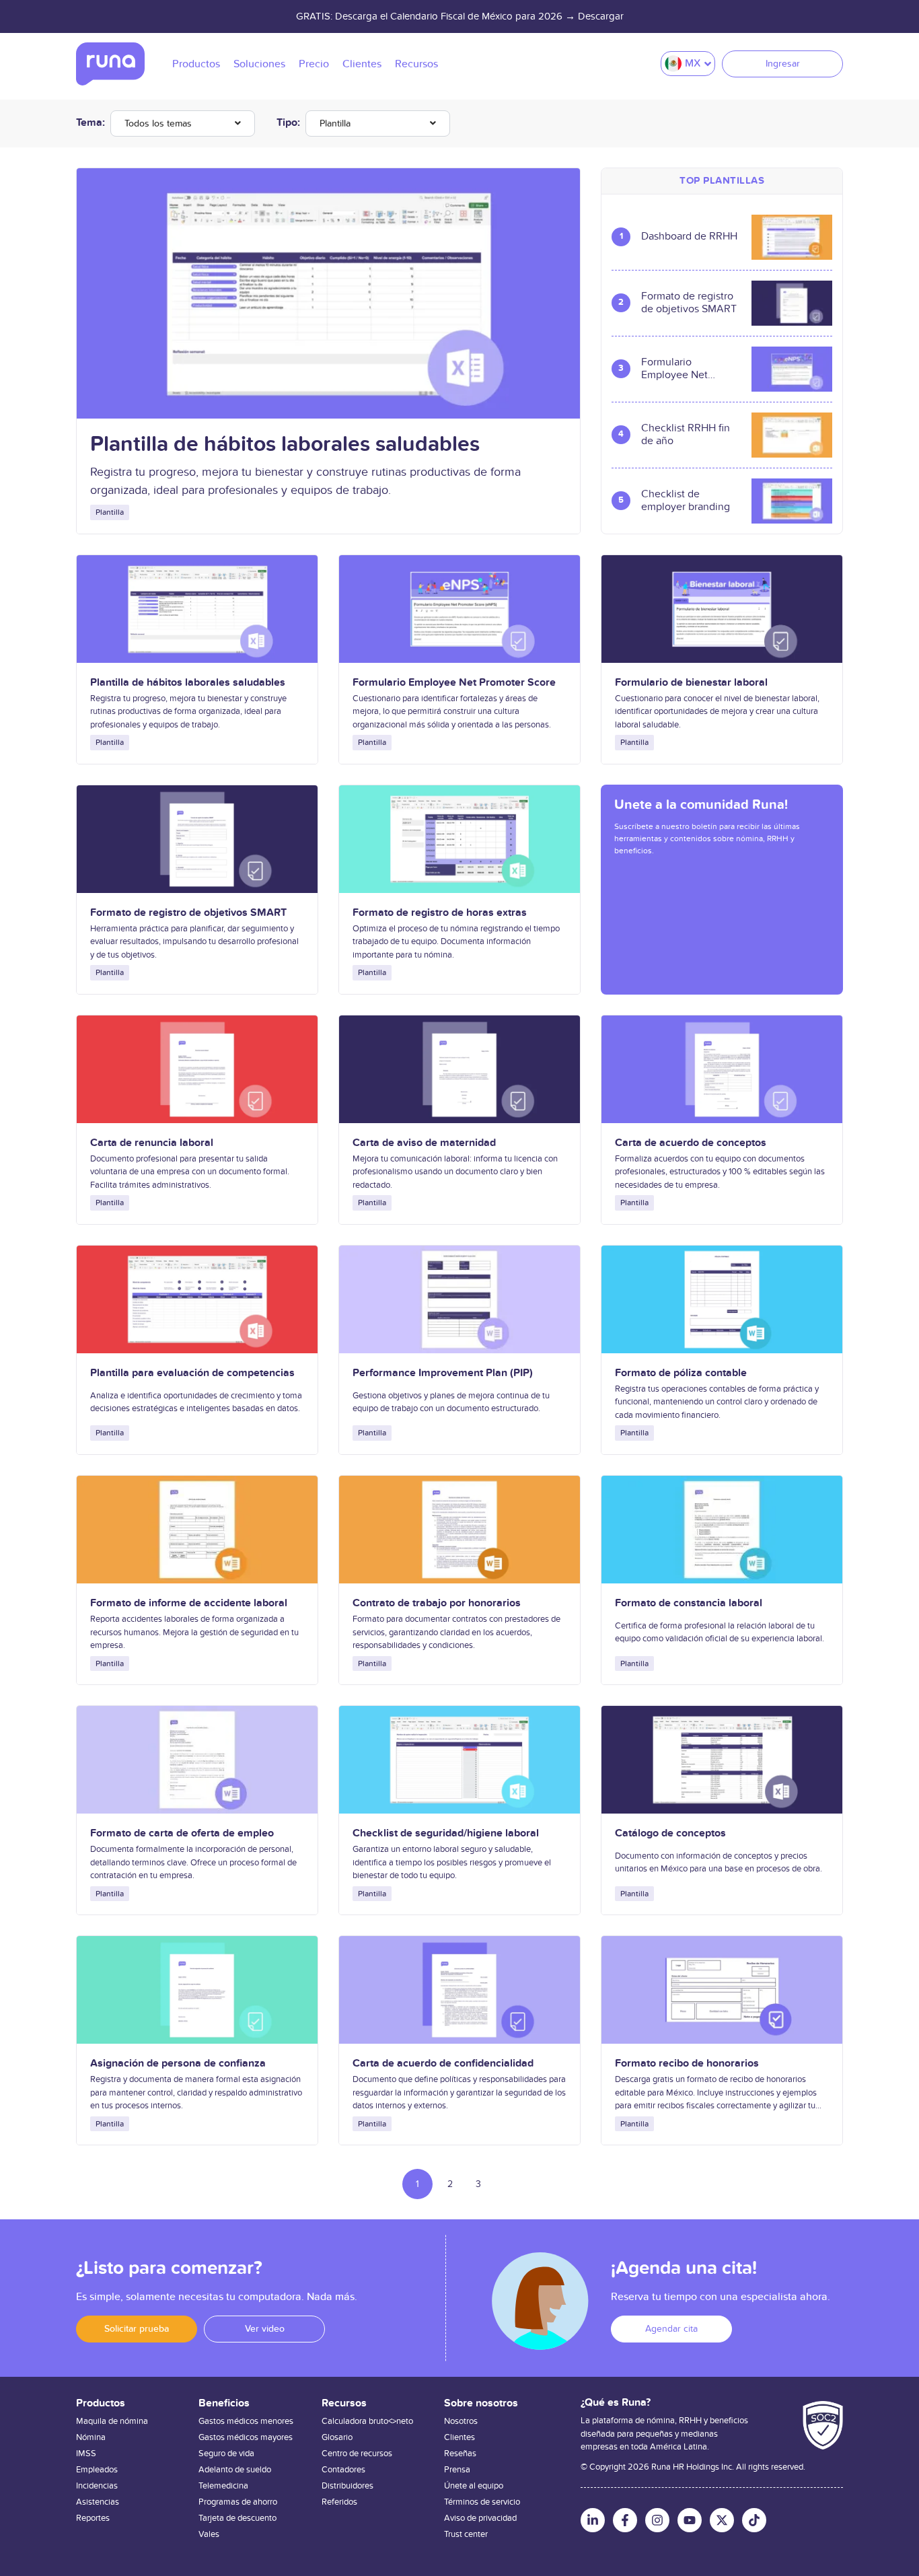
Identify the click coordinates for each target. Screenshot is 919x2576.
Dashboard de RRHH (689, 237)
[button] (137, 2329)
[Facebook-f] (625, 2520)
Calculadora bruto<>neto (367, 2421)
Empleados (97, 2470)
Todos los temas (158, 123)
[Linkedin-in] (593, 2520)
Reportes (93, 2518)
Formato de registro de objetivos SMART (689, 303)
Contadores (343, 2470)
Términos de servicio (482, 2502)
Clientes (459, 2437)
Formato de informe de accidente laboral (189, 1603)
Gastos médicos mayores (246, 2437)
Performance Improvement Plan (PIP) (443, 1373)
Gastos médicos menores (246, 2421)
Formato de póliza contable (681, 1373)
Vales (209, 2534)
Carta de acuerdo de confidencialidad (443, 2063)
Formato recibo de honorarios (687, 2063)
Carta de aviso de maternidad (424, 1143)
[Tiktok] (754, 2520)
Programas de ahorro (238, 2502)
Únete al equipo (474, 2486)
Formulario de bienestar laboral (691, 682)
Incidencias (97, 2486)
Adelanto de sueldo (235, 2470)
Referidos (339, 2502)
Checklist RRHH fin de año (686, 435)
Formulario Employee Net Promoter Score (677, 369)
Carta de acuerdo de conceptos (691, 1143)
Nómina (91, 2437)
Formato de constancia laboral (689, 1603)
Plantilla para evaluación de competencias (192, 1373)
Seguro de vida (226, 2454)
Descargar (601, 16)
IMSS (86, 2454)
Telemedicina (223, 2486)
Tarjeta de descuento (237, 2518)
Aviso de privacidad (480, 2518)
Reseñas (460, 2454)
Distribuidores (347, 2486)
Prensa (457, 2470)
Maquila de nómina (112, 2421)
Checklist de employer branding (686, 501)
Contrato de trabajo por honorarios (437, 1603)
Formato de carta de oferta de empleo (182, 1833)
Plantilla (335, 123)
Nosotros (461, 2421)
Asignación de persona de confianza (178, 2063)
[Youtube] (690, 2520)
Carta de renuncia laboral (152, 1143)
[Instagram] (657, 2520)
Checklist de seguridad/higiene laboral (446, 1833)
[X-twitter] (722, 2520)
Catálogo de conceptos (670, 1833)
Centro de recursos (357, 2454)
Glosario (337, 2437)
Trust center (466, 2534)
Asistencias (98, 2502)
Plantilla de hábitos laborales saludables (285, 444)
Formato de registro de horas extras (440, 913)
